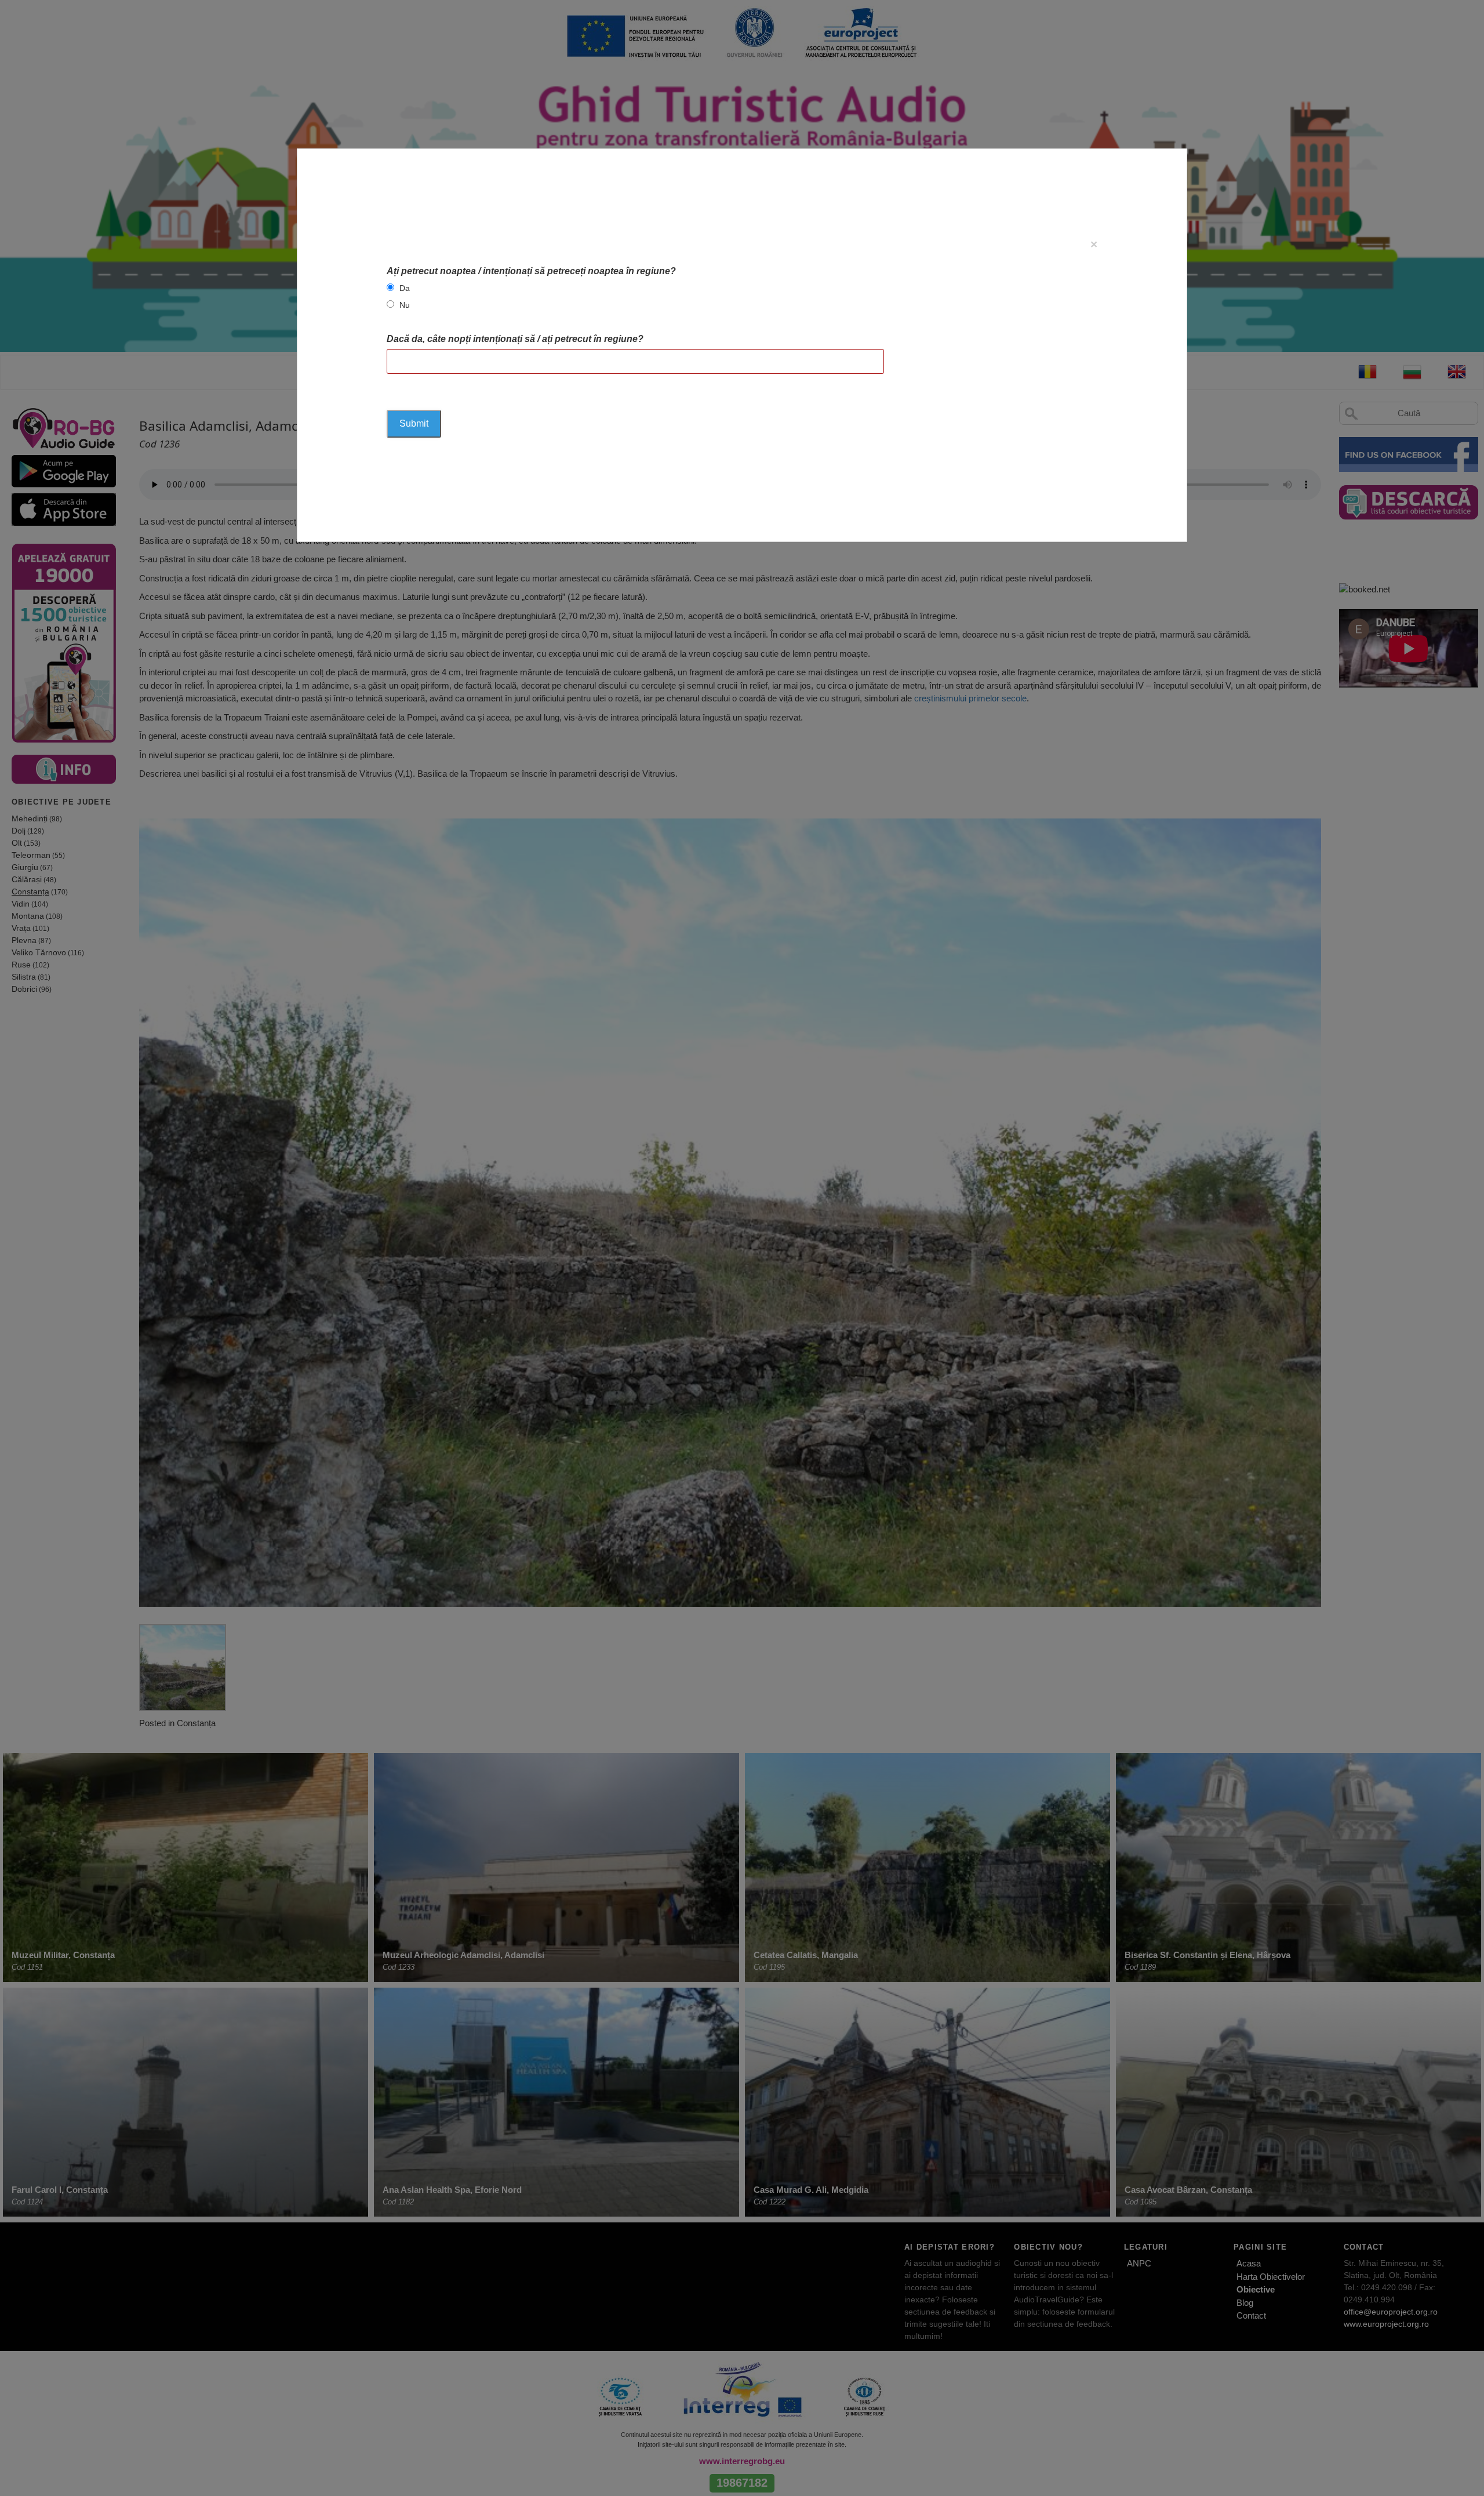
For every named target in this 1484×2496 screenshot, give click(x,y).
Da (405, 288)
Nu (405, 305)
